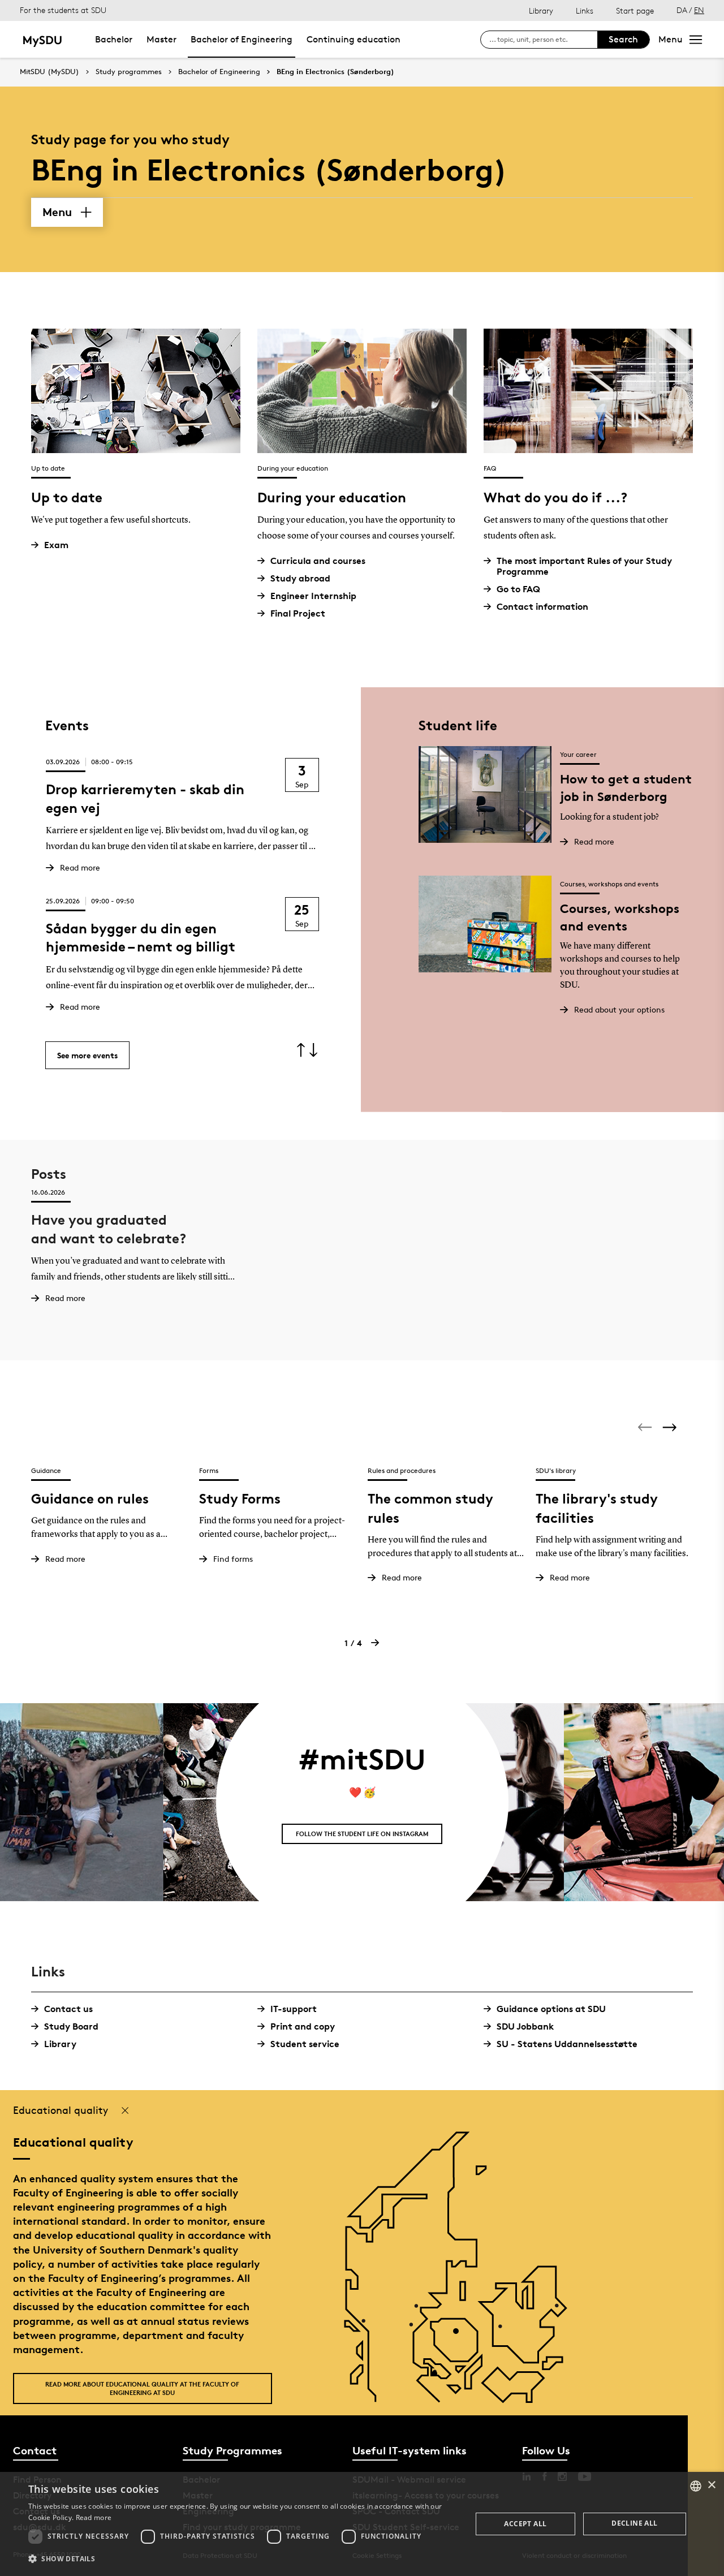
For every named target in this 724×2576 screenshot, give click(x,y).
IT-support (294, 2009)
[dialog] (362, 2524)
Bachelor (114, 39)
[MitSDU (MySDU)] (43, 39)
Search (623, 39)
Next (314, 1050)
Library (541, 10)
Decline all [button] (634, 2523)
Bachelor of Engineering (242, 39)
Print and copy (303, 2026)
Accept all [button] (525, 2524)
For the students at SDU (63, 10)
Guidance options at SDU (551, 2009)
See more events (87, 1055)
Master (161, 39)
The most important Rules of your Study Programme (584, 566)
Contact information (542, 607)
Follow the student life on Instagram (362, 1834)
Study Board (71, 2026)
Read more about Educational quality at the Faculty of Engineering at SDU (142, 2388)
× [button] (711, 2485)
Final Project (298, 613)
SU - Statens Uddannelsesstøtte (567, 2044)
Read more (94, 2517)
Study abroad (300, 578)
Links (585, 10)
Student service (305, 2044)
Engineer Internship (313, 596)
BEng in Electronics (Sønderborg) (335, 72)
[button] (244, 2559)
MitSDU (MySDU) (49, 72)
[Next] (671, 1427)
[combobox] (696, 2486)
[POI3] (439, 2378)
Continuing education (354, 39)
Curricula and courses (318, 561)
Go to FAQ (518, 589)
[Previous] (646, 1427)
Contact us (68, 2009)
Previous (301, 1050)
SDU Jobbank (525, 2026)
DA (682, 10)
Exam (56, 545)
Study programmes (129, 72)
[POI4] (460, 2335)
